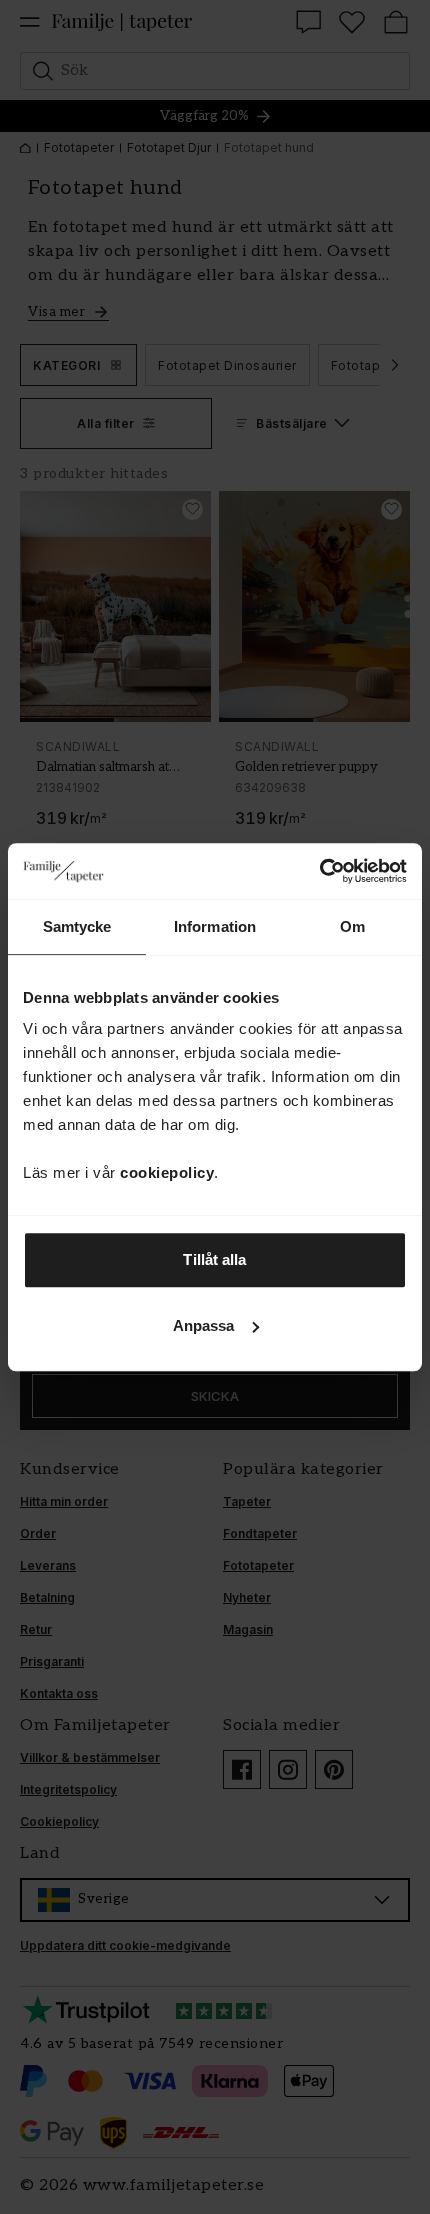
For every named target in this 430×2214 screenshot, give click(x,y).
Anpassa (204, 1325)
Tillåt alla (214, 1259)
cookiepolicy (167, 1172)
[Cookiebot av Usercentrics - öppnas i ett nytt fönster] (319, 871)
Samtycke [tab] (77, 926)
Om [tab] (352, 926)
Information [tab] (215, 926)
